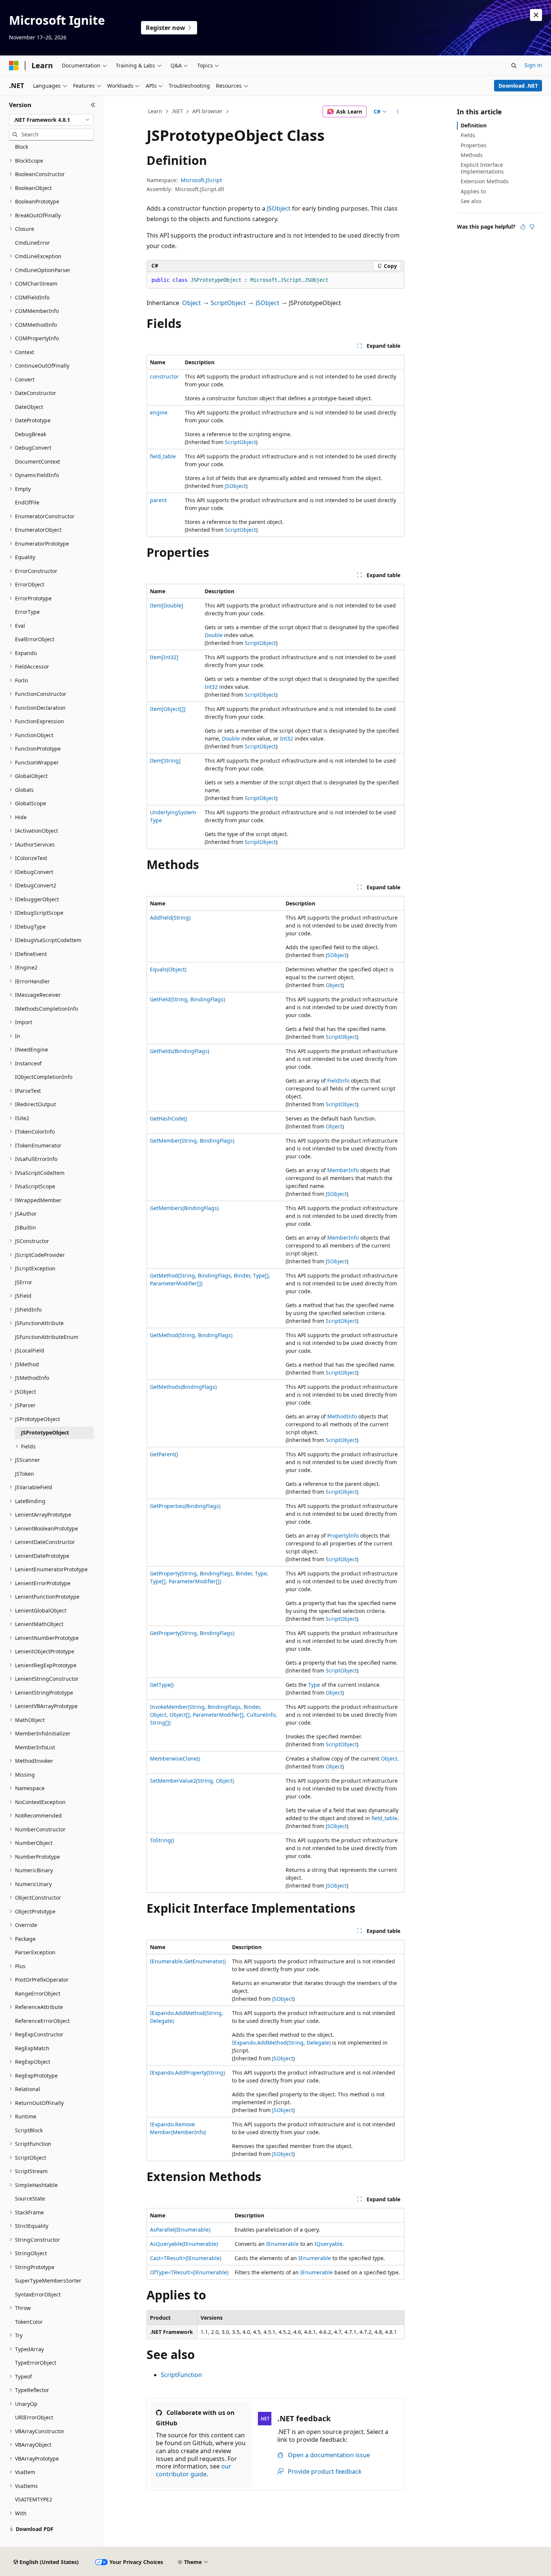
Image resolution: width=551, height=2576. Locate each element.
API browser (207, 111)
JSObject (279, 208)
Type (314, 1685)
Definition (474, 125)
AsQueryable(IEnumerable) (184, 2244)
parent (158, 500)
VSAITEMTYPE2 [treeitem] (34, 2499)
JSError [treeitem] (24, 1282)
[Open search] (514, 66)
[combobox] (51, 120)
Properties (474, 145)
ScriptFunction (181, 2375)
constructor (164, 376)
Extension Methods (485, 181)
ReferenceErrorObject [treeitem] (42, 2021)
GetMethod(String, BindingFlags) (191, 1335)
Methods (472, 155)
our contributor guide (194, 2470)
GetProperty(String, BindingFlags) (192, 1633)
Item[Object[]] (168, 709)
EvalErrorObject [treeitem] (35, 639)
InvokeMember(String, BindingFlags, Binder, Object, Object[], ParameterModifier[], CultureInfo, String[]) (213, 1715)
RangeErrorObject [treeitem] (38, 1993)
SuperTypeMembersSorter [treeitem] (48, 2281)
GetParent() (164, 1454)
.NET (177, 111)
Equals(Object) (168, 969)
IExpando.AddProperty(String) (187, 2073)
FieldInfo (338, 1081)
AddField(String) (170, 918)
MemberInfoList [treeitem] (35, 1747)
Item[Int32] (164, 657)
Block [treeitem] (22, 147)
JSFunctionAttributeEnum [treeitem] (47, 1337)
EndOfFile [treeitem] (27, 502)
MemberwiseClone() (175, 1758)
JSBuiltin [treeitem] (25, 1227)
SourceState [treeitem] (30, 2198)
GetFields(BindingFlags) (180, 1051)
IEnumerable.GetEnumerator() (188, 1961)
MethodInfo (342, 1416)
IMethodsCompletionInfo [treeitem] (46, 1009)
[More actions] (398, 112)
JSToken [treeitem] (25, 1474)
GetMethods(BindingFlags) (183, 1387)
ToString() (162, 1840)
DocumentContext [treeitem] (37, 461)
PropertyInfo (343, 1536)
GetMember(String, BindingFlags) (192, 1141)
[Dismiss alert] (536, 15)
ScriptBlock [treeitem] (29, 2130)
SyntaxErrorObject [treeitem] (38, 2294)
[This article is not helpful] (532, 227)
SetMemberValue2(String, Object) (192, 1781)
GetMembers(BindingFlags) (184, 1208)
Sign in (533, 65)
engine (159, 412)
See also (471, 201)
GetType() (162, 1685)
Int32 (211, 687)
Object (192, 303)
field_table (163, 456)
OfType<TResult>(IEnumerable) (189, 2272)
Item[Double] (167, 605)
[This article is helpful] (523, 227)
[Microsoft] (14, 66)
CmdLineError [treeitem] (32, 243)
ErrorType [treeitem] (27, 612)
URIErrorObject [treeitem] (34, 2417)
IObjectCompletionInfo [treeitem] (44, 1077)
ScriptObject (228, 303)
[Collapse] (93, 105)
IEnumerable (282, 2244)
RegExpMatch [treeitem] (32, 2048)
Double (214, 635)
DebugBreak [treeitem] (31, 434)
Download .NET (518, 86)
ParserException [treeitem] (35, 1952)
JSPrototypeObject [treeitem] (45, 1432)
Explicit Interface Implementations (482, 168)
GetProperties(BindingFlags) (185, 1506)
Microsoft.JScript (201, 180)
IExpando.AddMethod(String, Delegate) (281, 2043)
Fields (468, 135)
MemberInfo (343, 1170)
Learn (155, 111)
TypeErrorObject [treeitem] (36, 2363)
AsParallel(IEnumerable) (180, 2230)
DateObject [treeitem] (29, 407)
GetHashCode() (168, 1118)
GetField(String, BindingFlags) (187, 999)
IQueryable (329, 2244)
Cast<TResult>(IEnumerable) (186, 2258)
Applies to (473, 191)
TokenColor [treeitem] (29, 2322)
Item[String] (165, 761)
